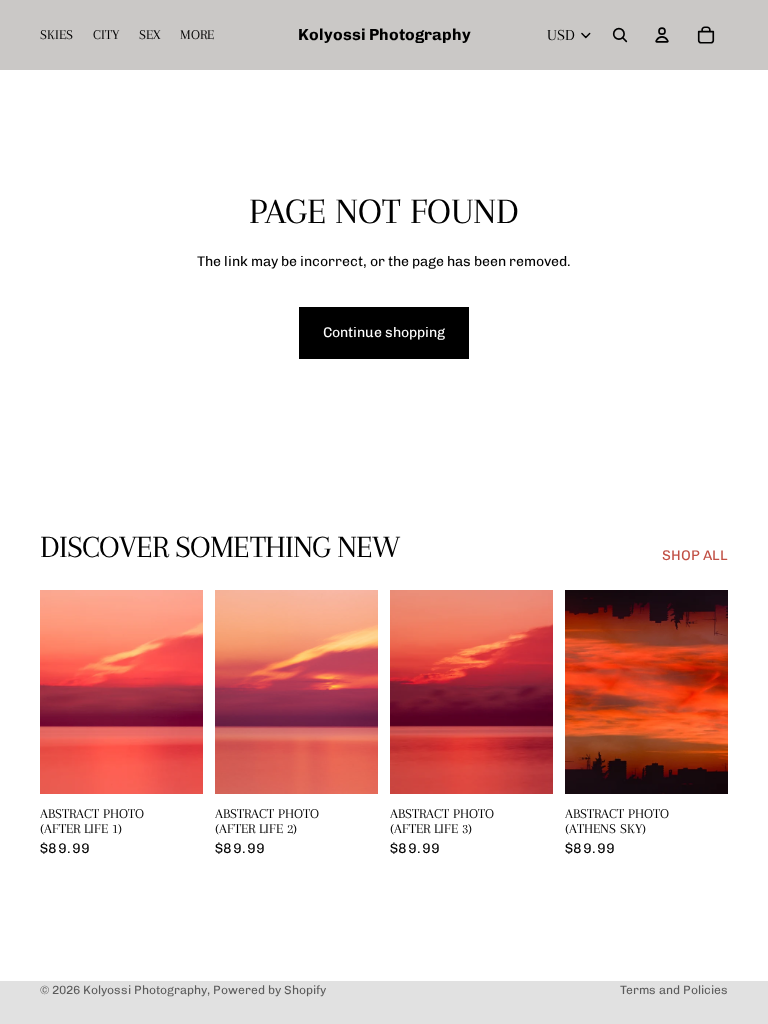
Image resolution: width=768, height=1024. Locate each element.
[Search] (620, 35)
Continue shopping (384, 332)
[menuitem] (197, 35)
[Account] (662, 35)
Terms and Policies (674, 990)
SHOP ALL (695, 555)
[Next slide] (187, 692)
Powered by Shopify (269, 990)
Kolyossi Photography (145, 990)
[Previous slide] (55, 692)
